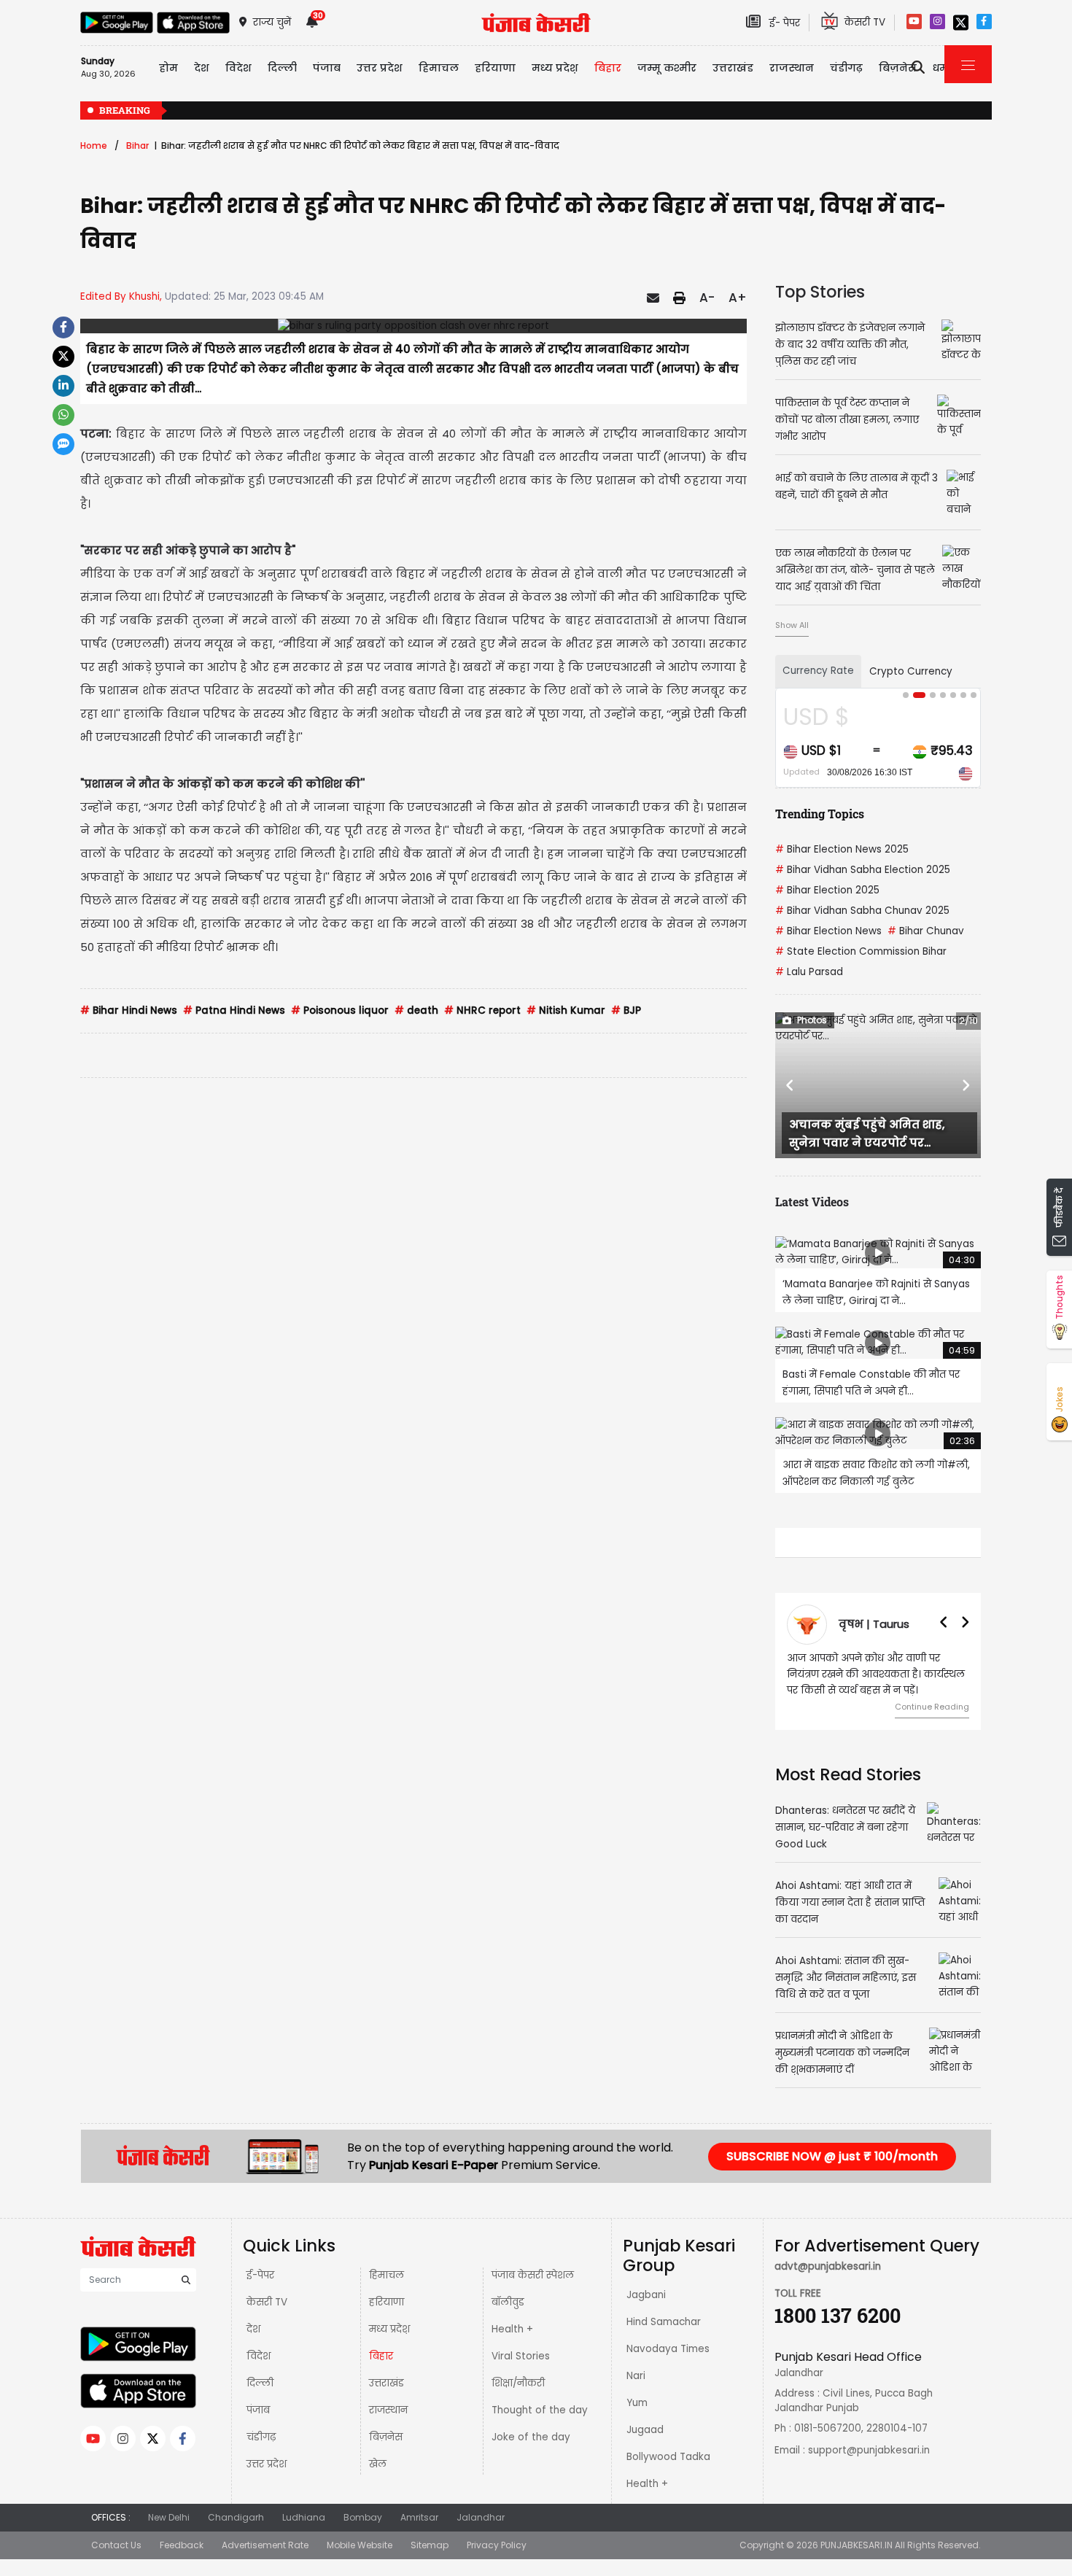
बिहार (381, 2356)
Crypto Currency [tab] (911, 671)
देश (253, 2329)
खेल (378, 2464)
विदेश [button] (238, 68)
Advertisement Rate (265, 2545)
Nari (636, 2376)
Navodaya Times (668, 2349)
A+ (738, 298)
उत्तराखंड (733, 68)
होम (168, 68)
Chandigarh (236, 2517)
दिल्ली (260, 2383)
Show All (792, 625)
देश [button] (202, 68)
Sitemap (430, 2545)
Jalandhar (481, 2517)
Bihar (137, 146)
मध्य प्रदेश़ (389, 2329)
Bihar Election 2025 (827, 890)
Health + (512, 2329)
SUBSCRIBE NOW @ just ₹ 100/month (832, 2156)
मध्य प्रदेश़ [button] (555, 68)
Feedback (182, 2545)
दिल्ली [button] (282, 68)
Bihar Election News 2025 (842, 849)
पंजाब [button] (327, 68)
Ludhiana (304, 2517)
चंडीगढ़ (261, 2437)
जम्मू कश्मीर (667, 68)
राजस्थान (388, 2410)
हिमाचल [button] (439, 68)
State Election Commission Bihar (861, 951)
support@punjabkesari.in (869, 2450)
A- (707, 298)
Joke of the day (531, 2437)
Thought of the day (540, 2410)
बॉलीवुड (508, 2302)
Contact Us (116, 2545)
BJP (626, 1010)
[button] (791, 1085)
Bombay (363, 2517)
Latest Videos (812, 1202)
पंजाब (258, 2410)
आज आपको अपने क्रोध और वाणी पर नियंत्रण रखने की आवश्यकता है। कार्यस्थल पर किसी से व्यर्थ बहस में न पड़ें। (876, 1674)
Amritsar (419, 2517)
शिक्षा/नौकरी (518, 2383)
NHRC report (482, 1010)
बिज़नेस (386, 2437)
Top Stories (820, 292)
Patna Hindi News (234, 1010)
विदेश (259, 2356)
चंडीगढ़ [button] (846, 68)
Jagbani (646, 2295)
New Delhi (169, 2517)
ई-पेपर (260, 2275)
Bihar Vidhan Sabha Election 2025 (863, 870)
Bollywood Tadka (668, 2457)
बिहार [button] (608, 68)
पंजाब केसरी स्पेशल (533, 2275)
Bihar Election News (828, 931)
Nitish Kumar (566, 1010)
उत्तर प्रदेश (267, 2464)
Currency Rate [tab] (818, 671)
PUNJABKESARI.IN (857, 2545)
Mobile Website (360, 2545)
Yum (637, 2403)
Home (94, 146)
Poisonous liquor (340, 1010)
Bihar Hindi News (129, 1010)
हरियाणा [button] (495, 68)
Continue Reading (932, 1707)
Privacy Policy (497, 2545)
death (416, 1010)
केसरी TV (267, 2302)
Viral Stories (521, 2356)
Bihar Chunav (926, 931)
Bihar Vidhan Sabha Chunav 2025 (862, 911)
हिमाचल (387, 2275)
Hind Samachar (664, 2322)
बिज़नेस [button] (898, 68)
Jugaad (645, 2430)
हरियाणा (387, 2302)
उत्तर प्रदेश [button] (380, 68)
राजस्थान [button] (792, 68)
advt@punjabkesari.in (828, 2266)
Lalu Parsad (809, 972)
